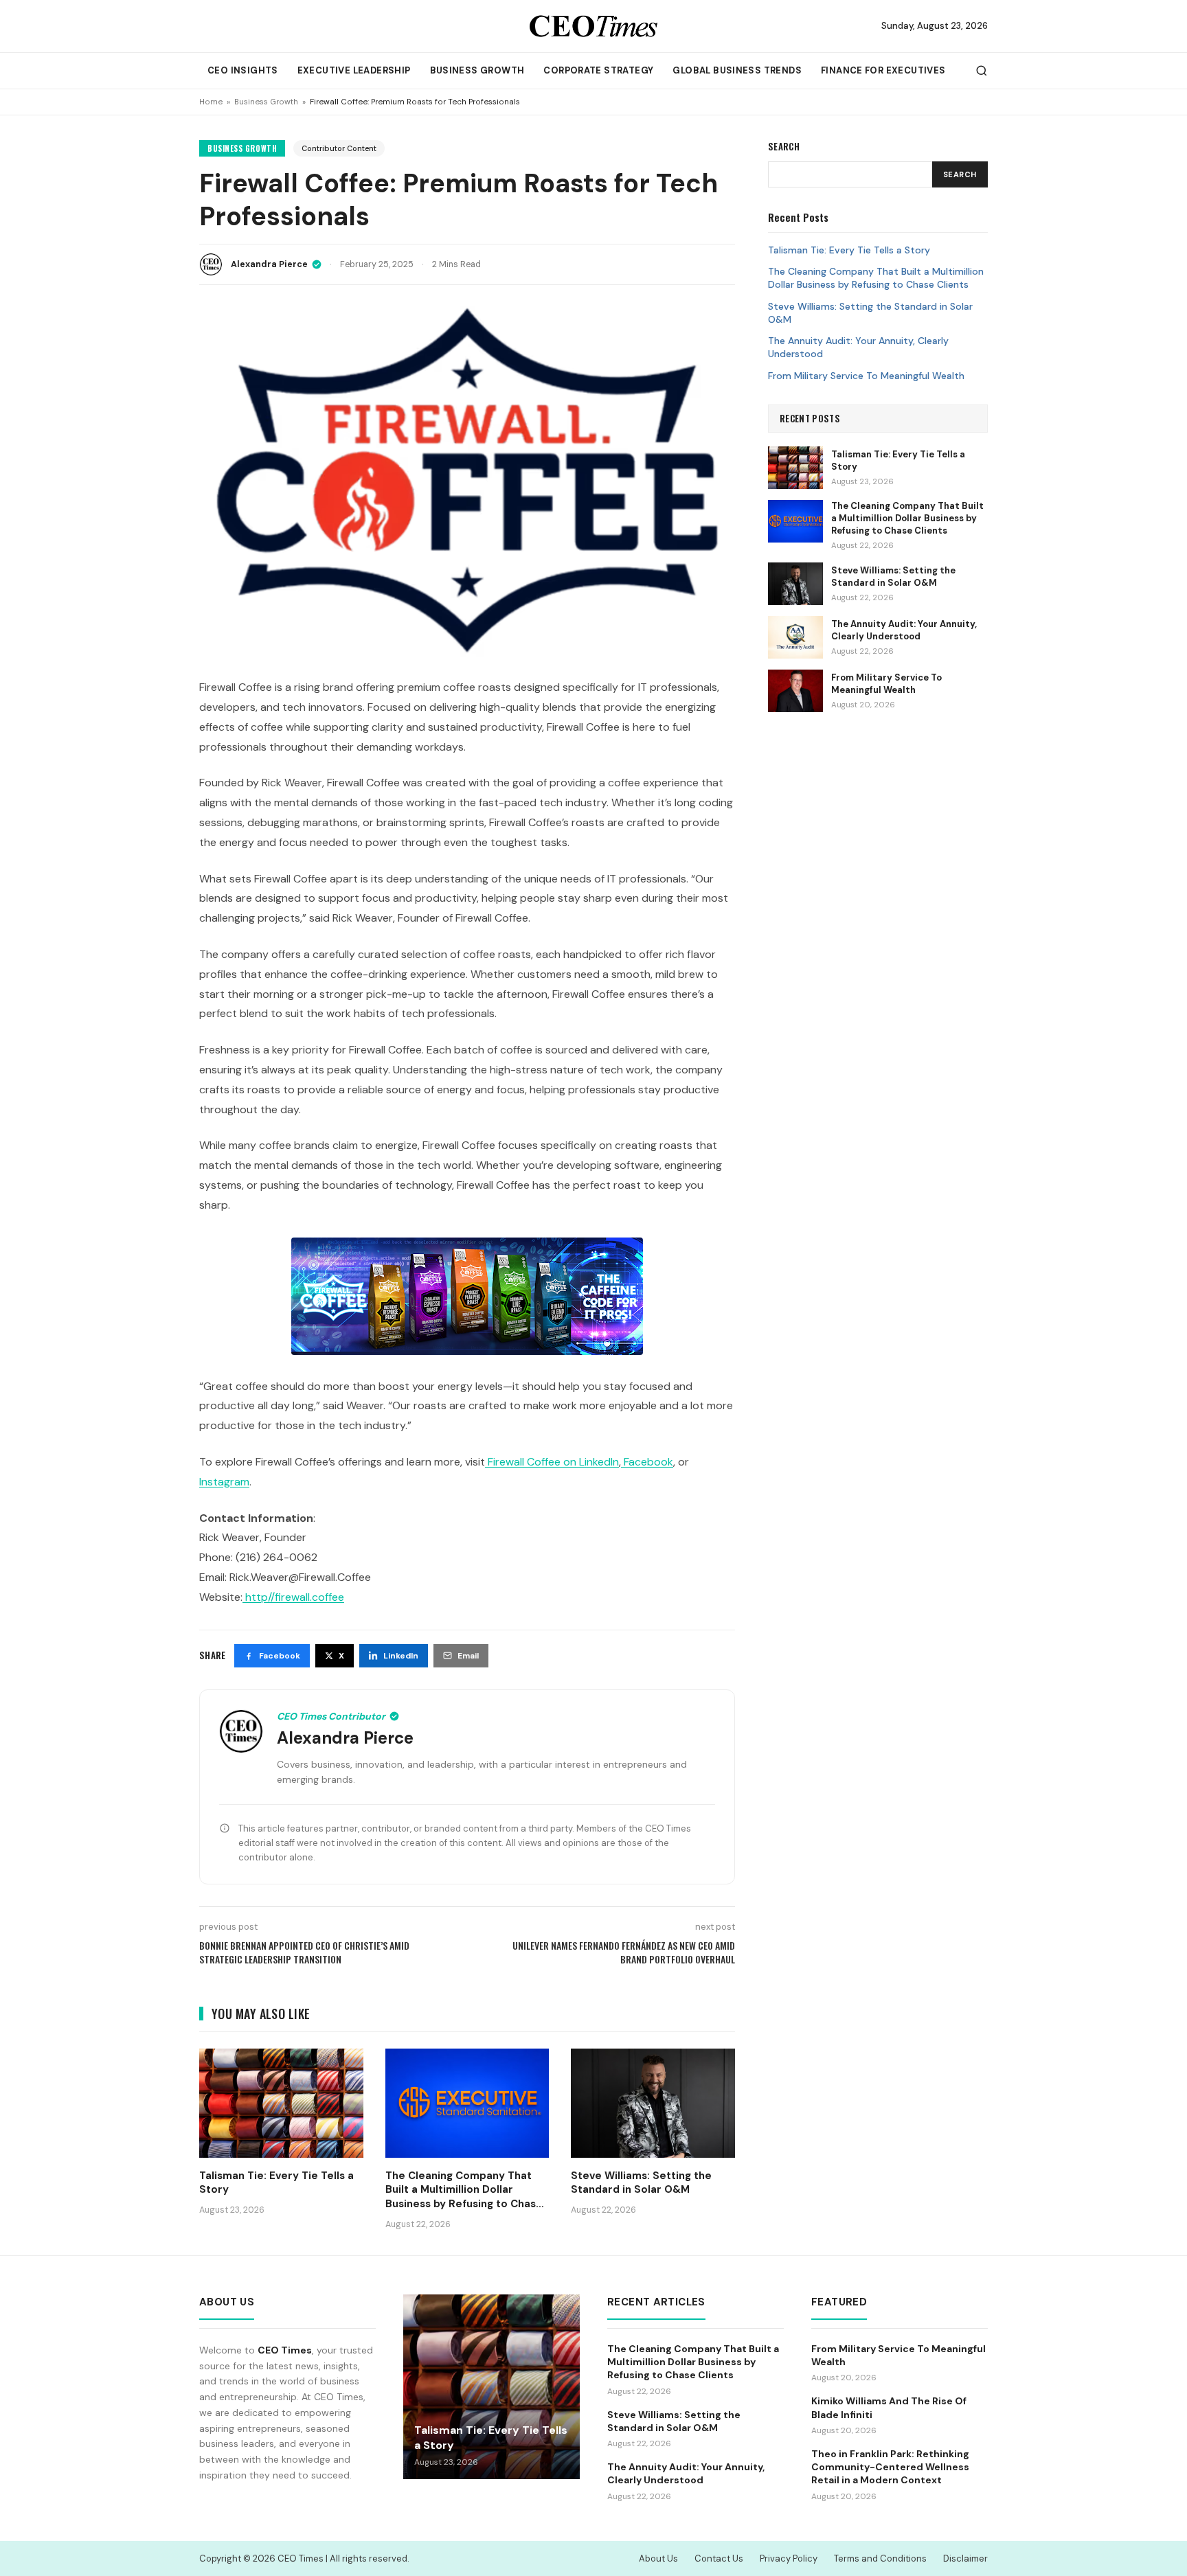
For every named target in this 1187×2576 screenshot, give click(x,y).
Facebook (648, 1462)
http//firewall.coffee (293, 1597)
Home (211, 102)
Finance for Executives (883, 70)
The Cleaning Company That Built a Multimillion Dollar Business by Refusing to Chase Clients (876, 278)
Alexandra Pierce (269, 264)
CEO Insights (243, 70)
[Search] (982, 71)
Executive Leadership (354, 70)
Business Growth (477, 70)
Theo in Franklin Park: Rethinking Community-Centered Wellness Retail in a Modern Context (890, 2467)
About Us (658, 2558)
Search (960, 174)
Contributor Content (339, 148)
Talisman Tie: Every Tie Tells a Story (849, 250)
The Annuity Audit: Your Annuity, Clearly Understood (858, 347)
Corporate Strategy (598, 70)
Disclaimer (965, 2558)
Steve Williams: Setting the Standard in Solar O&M (870, 313)
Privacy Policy (789, 2558)
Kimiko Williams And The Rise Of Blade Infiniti (889, 2407)
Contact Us (719, 2558)
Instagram (224, 1482)
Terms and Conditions (880, 2558)
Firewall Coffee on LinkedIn (553, 1462)
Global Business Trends (737, 70)
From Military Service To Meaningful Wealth (866, 376)
